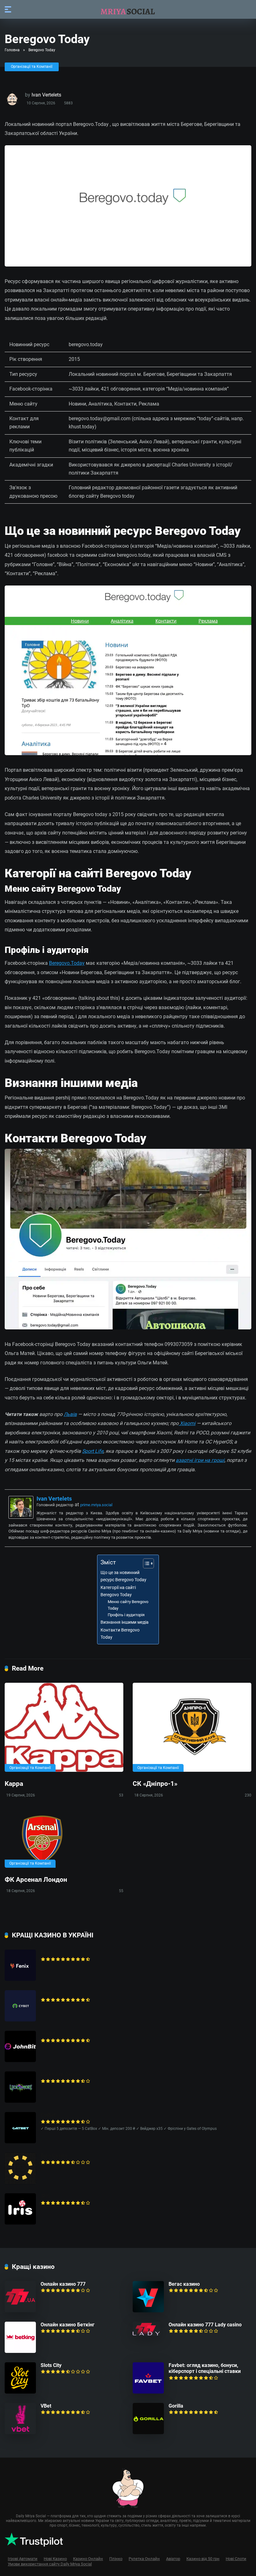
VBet (46, 2406)
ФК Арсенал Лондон (36, 1879)
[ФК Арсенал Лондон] (64, 1840)
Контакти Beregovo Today (120, 1634)
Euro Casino (54, 2156)
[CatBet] (20, 2142)
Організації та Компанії (32, 67)
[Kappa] (64, 1727)
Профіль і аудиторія (126, 1615)
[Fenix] (20, 1979)
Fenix (47, 1953)
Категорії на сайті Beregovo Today (118, 1591)
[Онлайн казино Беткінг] (20, 2351)
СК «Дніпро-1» (155, 1784)
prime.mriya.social (96, 1505)
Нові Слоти (236, 2559)
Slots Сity (51, 2365)
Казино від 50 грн (203, 2559)
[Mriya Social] (128, 9)
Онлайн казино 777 (63, 2284)
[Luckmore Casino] (20, 2101)
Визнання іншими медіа (125, 1622)
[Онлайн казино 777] (20, 2311)
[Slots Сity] (20, 2392)
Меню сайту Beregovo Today (128, 1605)
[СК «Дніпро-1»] (192, 1727)
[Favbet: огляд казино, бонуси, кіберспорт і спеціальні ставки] (148, 2392)
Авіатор (173, 2559)
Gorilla (176, 2406)
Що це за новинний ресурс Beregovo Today (123, 1576)
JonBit (48, 2034)
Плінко (116, 2559)
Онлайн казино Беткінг (68, 2325)
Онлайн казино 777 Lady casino (205, 2325)
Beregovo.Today (67, 963)
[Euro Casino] (20, 2182)
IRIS (45, 2196)
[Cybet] (20, 2020)
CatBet (48, 2115)
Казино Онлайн (88, 2559)
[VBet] (20, 2432)
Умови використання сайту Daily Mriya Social (50, 2564)
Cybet (47, 1993)
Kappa (14, 1784)
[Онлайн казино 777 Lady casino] (146, 2334)
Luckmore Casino (60, 2074)
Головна (12, 50)
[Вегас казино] (148, 2311)
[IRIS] (20, 2223)
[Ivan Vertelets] (21, 1517)
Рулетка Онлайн (144, 2559)
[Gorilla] (148, 2432)
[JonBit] (20, 2060)
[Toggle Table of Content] (145, 1563)
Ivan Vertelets (46, 95)
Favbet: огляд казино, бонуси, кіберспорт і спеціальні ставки (205, 2368)
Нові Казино (55, 2559)
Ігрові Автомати (23, 2559)
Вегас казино (184, 2284)
